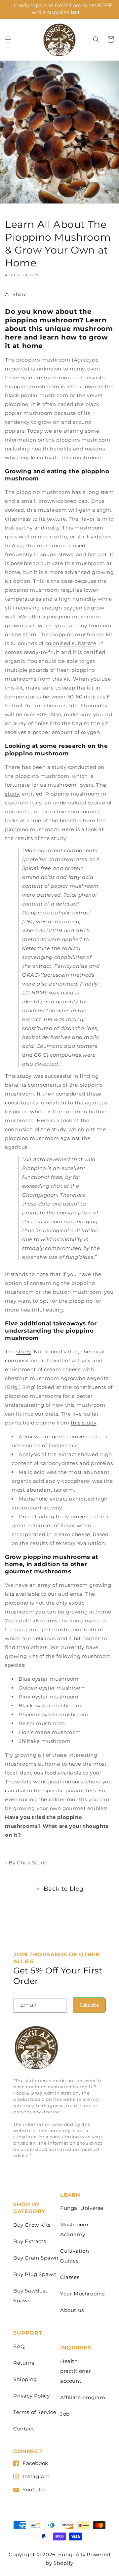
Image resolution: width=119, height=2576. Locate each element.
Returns (24, 2363)
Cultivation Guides (75, 2256)
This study (18, 1076)
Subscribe (89, 2005)
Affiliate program (83, 2397)
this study (83, 1423)
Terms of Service (35, 2412)
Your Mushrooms (82, 2294)
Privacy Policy (31, 2396)
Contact (24, 2429)
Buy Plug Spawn (35, 2274)
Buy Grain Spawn (36, 2258)
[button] (8, 40)
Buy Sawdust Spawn (30, 2296)
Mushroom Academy (74, 2229)
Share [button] (20, 294)
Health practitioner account (76, 2371)
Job (65, 2414)
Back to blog (64, 1889)
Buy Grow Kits (32, 2225)
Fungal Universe (82, 2208)
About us (72, 2310)
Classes (70, 2277)
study (23, 1352)
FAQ (19, 2346)
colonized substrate (71, 643)
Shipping (25, 2379)
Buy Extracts (30, 2241)
